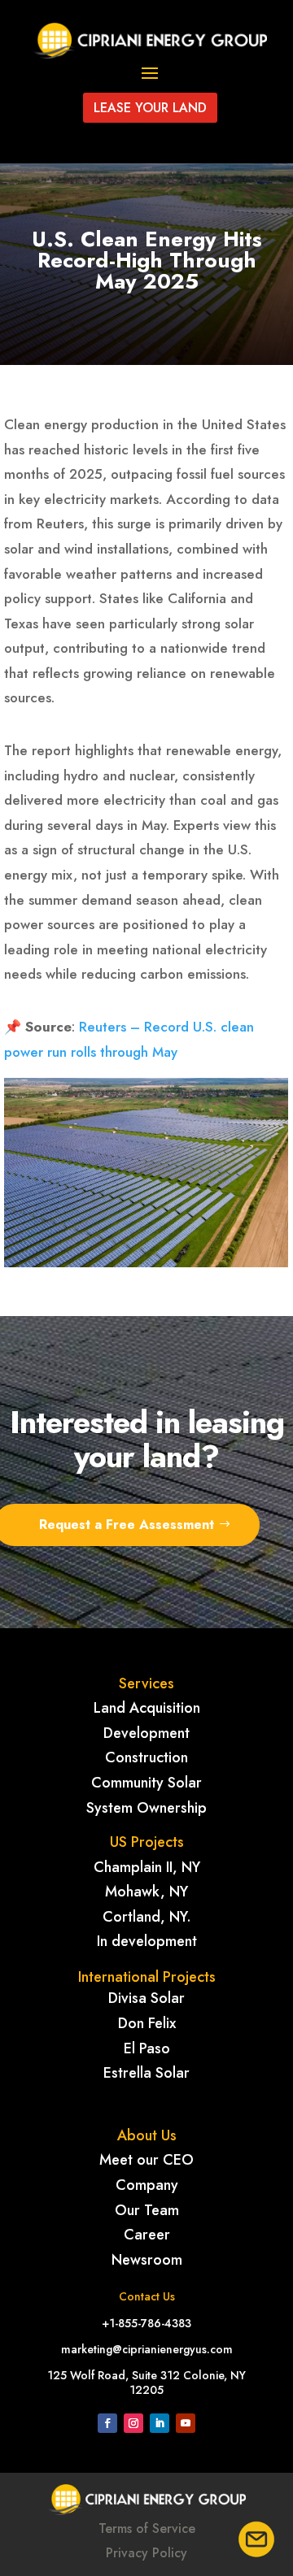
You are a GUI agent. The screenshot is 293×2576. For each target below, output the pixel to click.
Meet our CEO (146, 2160)
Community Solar (146, 1783)
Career (147, 2235)
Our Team (147, 2210)
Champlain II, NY (147, 1867)
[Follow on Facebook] (107, 2423)
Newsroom (147, 2260)
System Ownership (146, 1808)
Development (146, 1733)
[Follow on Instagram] (133, 2423)
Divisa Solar (146, 1998)
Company (147, 2185)
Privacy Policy (146, 2553)
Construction (146, 1757)
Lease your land (150, 108)
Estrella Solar (146, 2073)
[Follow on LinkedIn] (160, 2423)
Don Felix (147, 2023)
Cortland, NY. (147, 1917)
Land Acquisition (147, 1708)
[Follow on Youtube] (186, 2423)
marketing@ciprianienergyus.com (147, 2349)
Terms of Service (147, 2528)
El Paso (147, 2048)
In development (147, 1941)
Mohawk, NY (146, 1892)
